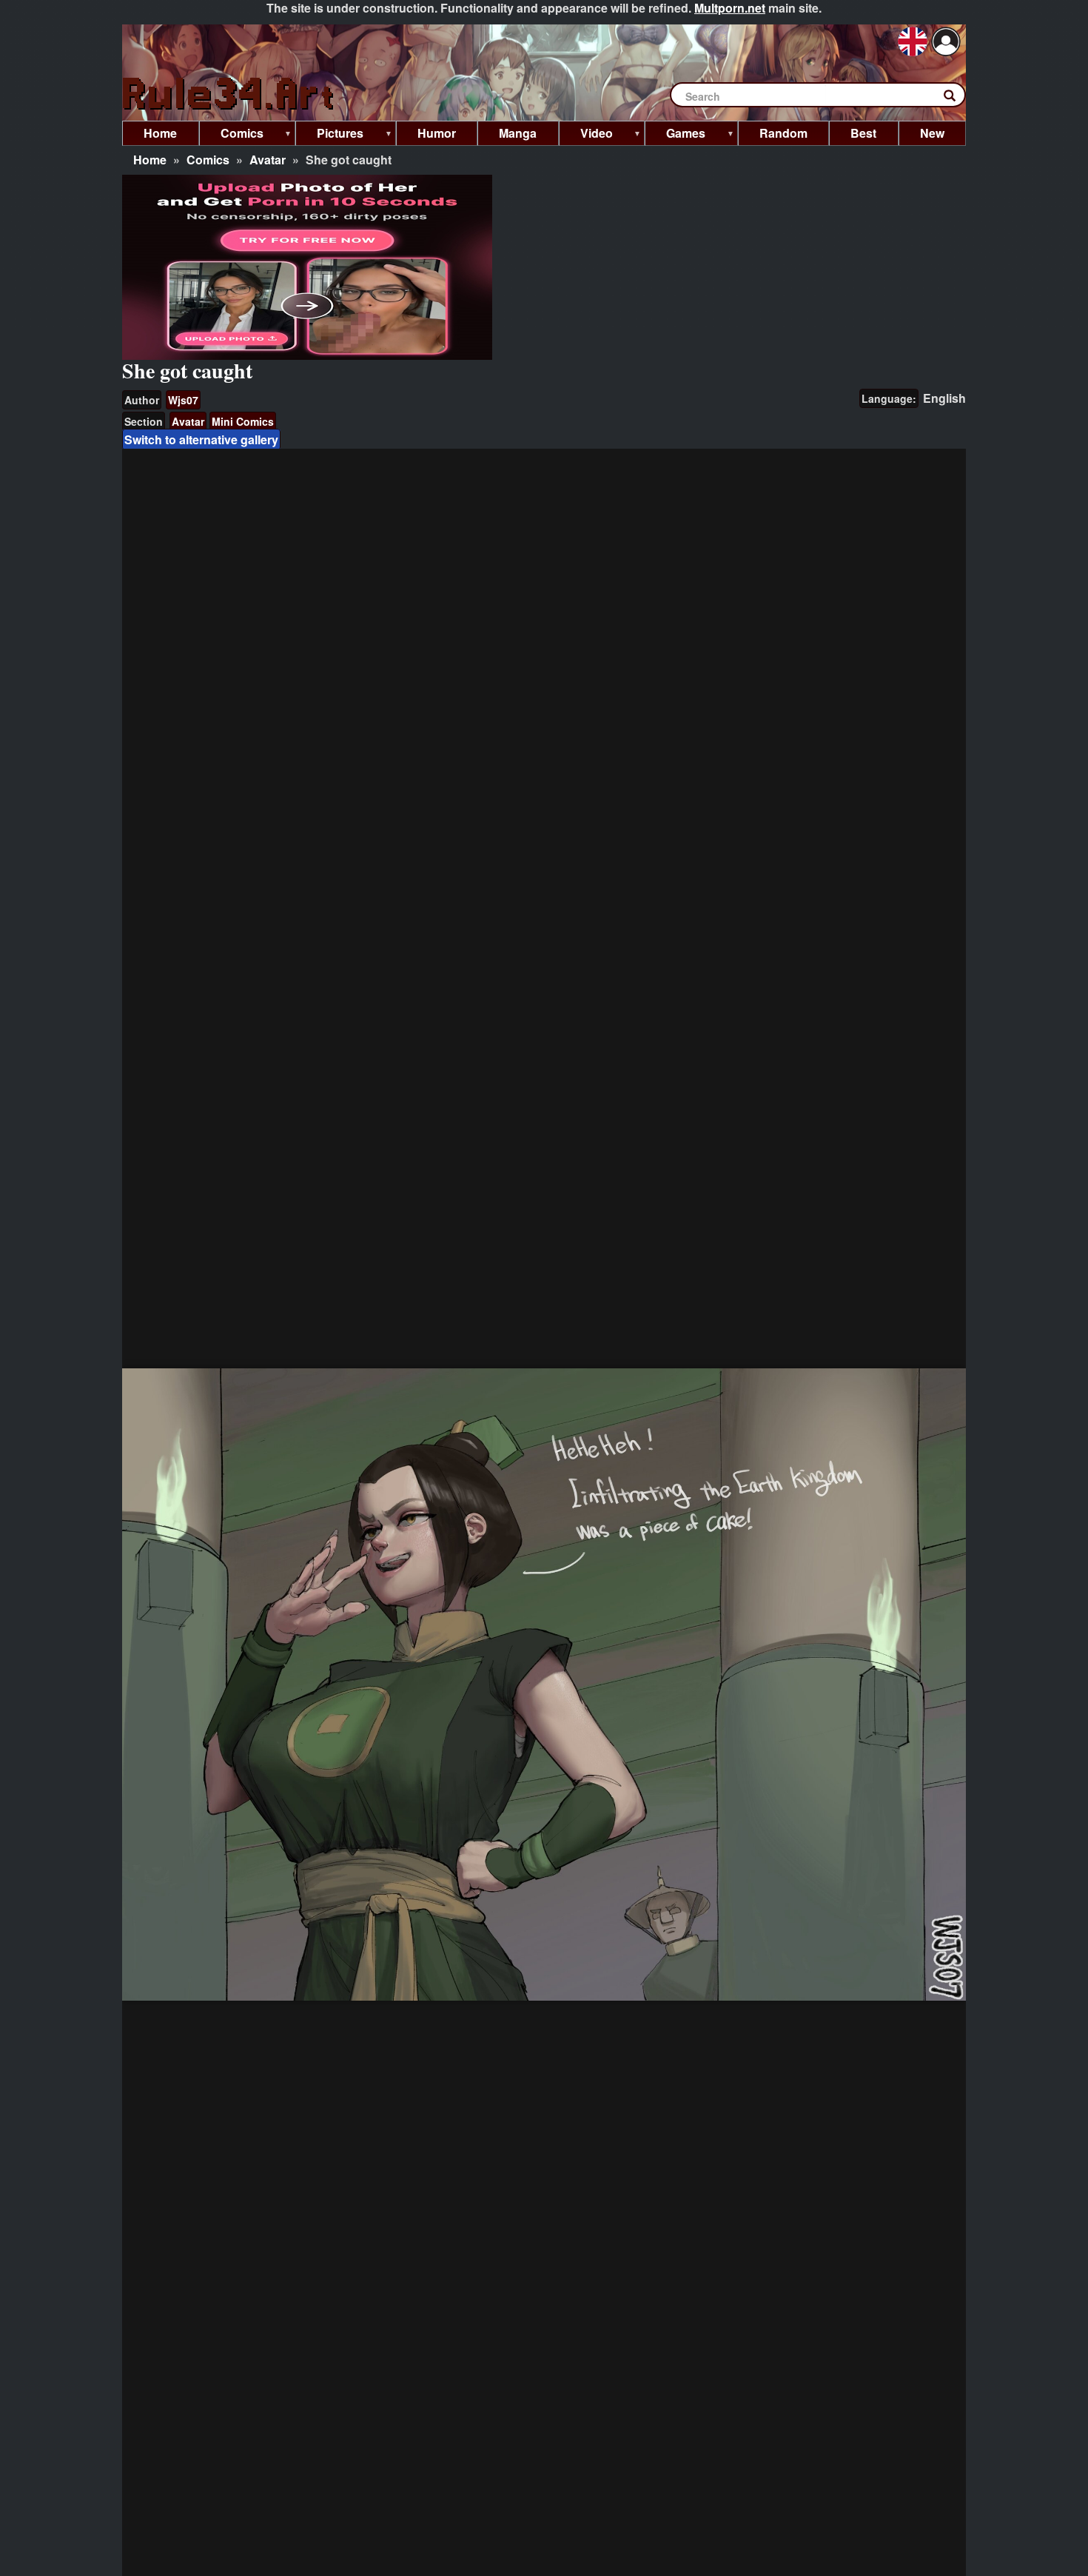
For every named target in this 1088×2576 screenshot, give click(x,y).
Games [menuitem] (675, 135)
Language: (889, 398)
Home (150, 160)
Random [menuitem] (783, 133)
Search (957, 98)
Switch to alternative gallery (201, 439)
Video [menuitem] (586, 135)
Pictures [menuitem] (329, 135)
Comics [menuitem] (231, 135)
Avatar (268, 160)
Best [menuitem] (863, 133)
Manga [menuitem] (518, 133)
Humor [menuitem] (437, 133)
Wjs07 (183, 400)
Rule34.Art (229, 94)
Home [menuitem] (160, 133)
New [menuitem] (932, 133)
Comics (208, 160)
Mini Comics (243, 421)
